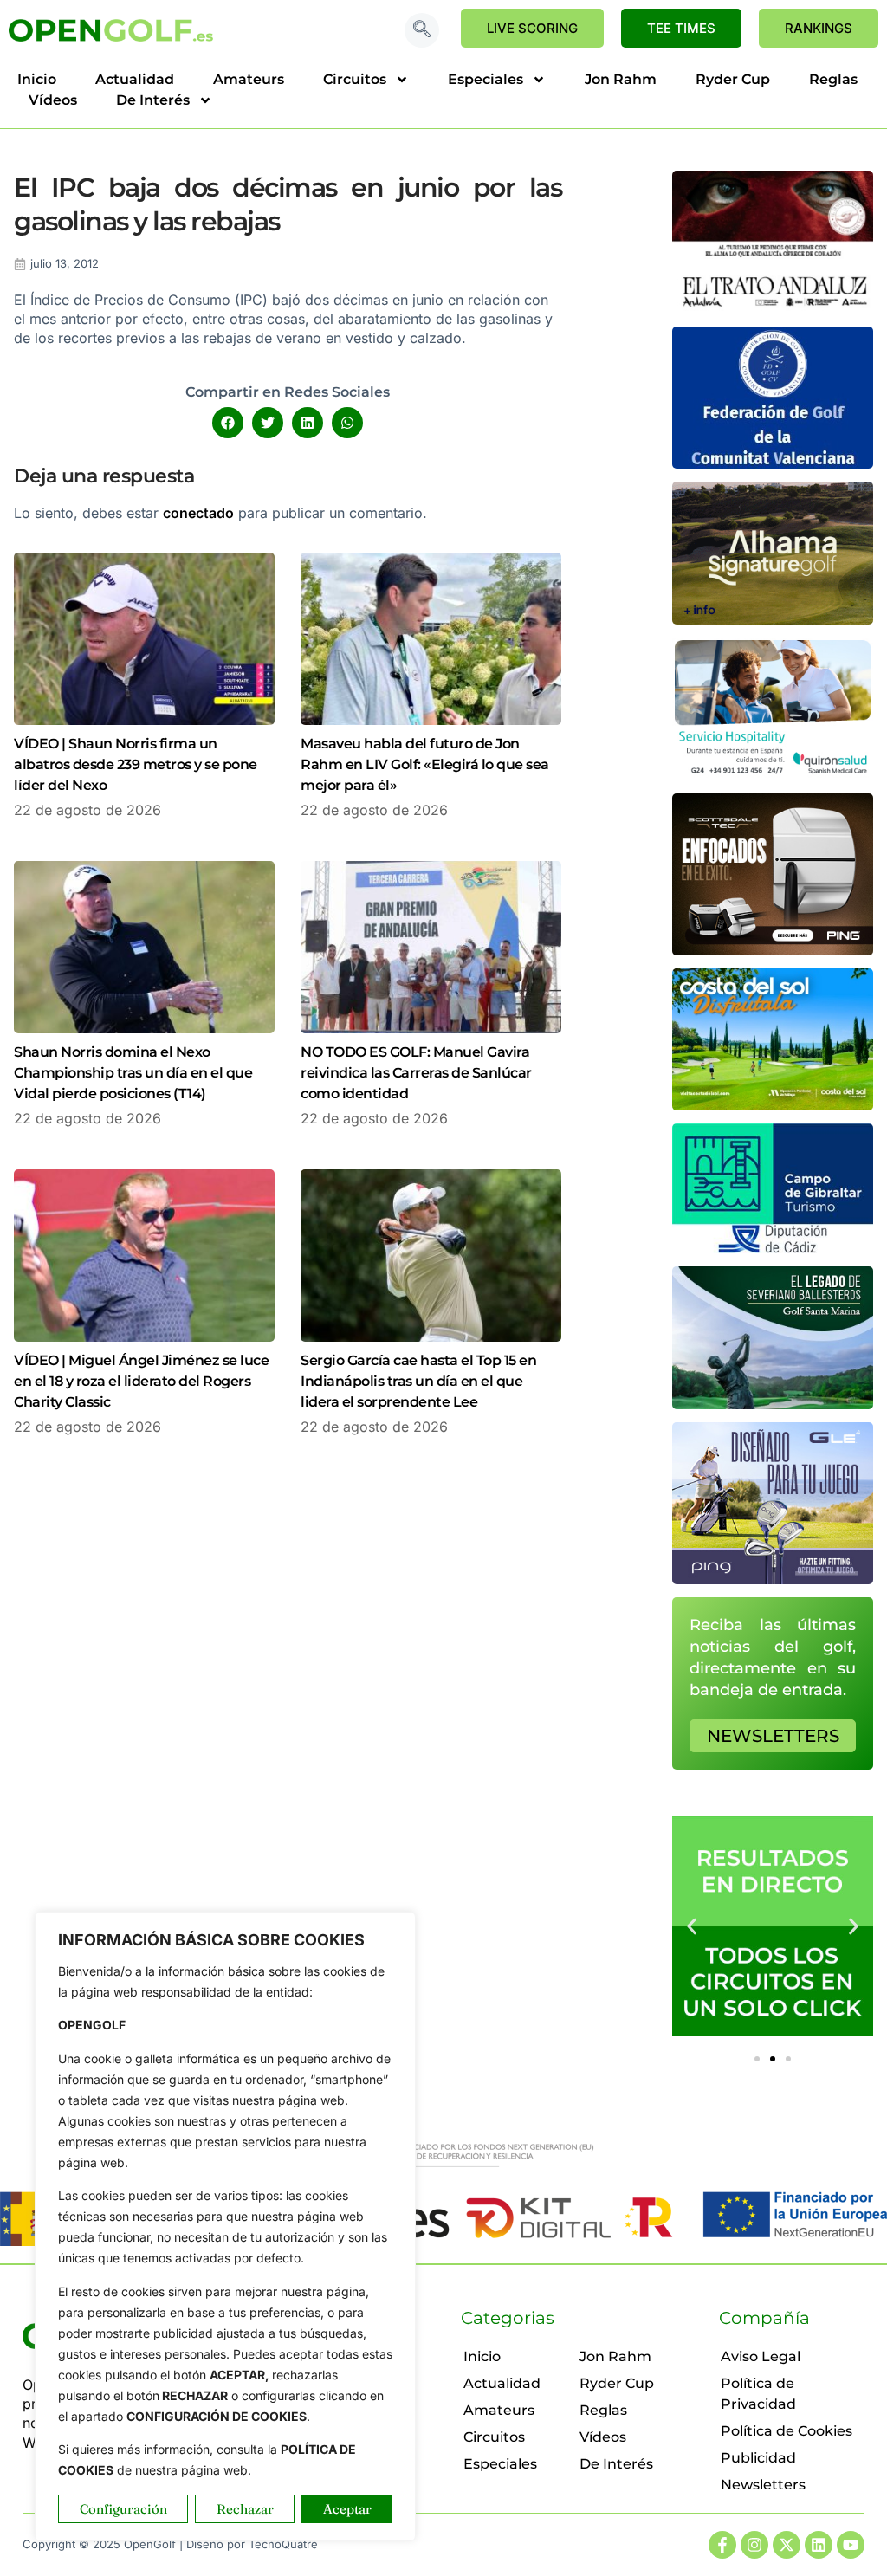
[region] (225, 2226)
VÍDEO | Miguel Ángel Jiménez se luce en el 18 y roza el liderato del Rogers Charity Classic (141, 1381)
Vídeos (53, 100)
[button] (422, 30)
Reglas (833, 79)
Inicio (37, 79)
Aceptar (347, 2509)
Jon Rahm (621, 79)
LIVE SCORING (532, 28)
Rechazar (245, 2509)
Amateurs (249, 79)
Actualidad (135, 79)
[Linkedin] (819, 2545)
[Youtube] (851, 2545)
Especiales (486, 79)
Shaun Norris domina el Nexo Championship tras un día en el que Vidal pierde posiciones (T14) (133, 1073)
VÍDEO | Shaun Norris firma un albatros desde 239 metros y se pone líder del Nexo (136, 764)
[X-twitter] (787, 2545)
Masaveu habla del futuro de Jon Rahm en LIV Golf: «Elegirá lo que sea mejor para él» (425, 764)
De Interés (153, 100)
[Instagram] (754, 2545)
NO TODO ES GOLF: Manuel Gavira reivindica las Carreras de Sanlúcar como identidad (416, 1073)
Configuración (123, 2509)
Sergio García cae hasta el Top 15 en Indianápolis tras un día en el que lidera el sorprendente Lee (418, 1381)
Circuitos (355, 79)
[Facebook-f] (722, 2545)
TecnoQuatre (283, 2544)
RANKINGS (819, 28)
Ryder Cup (733, 79)
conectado (198, 513)
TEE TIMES (681, 28)
